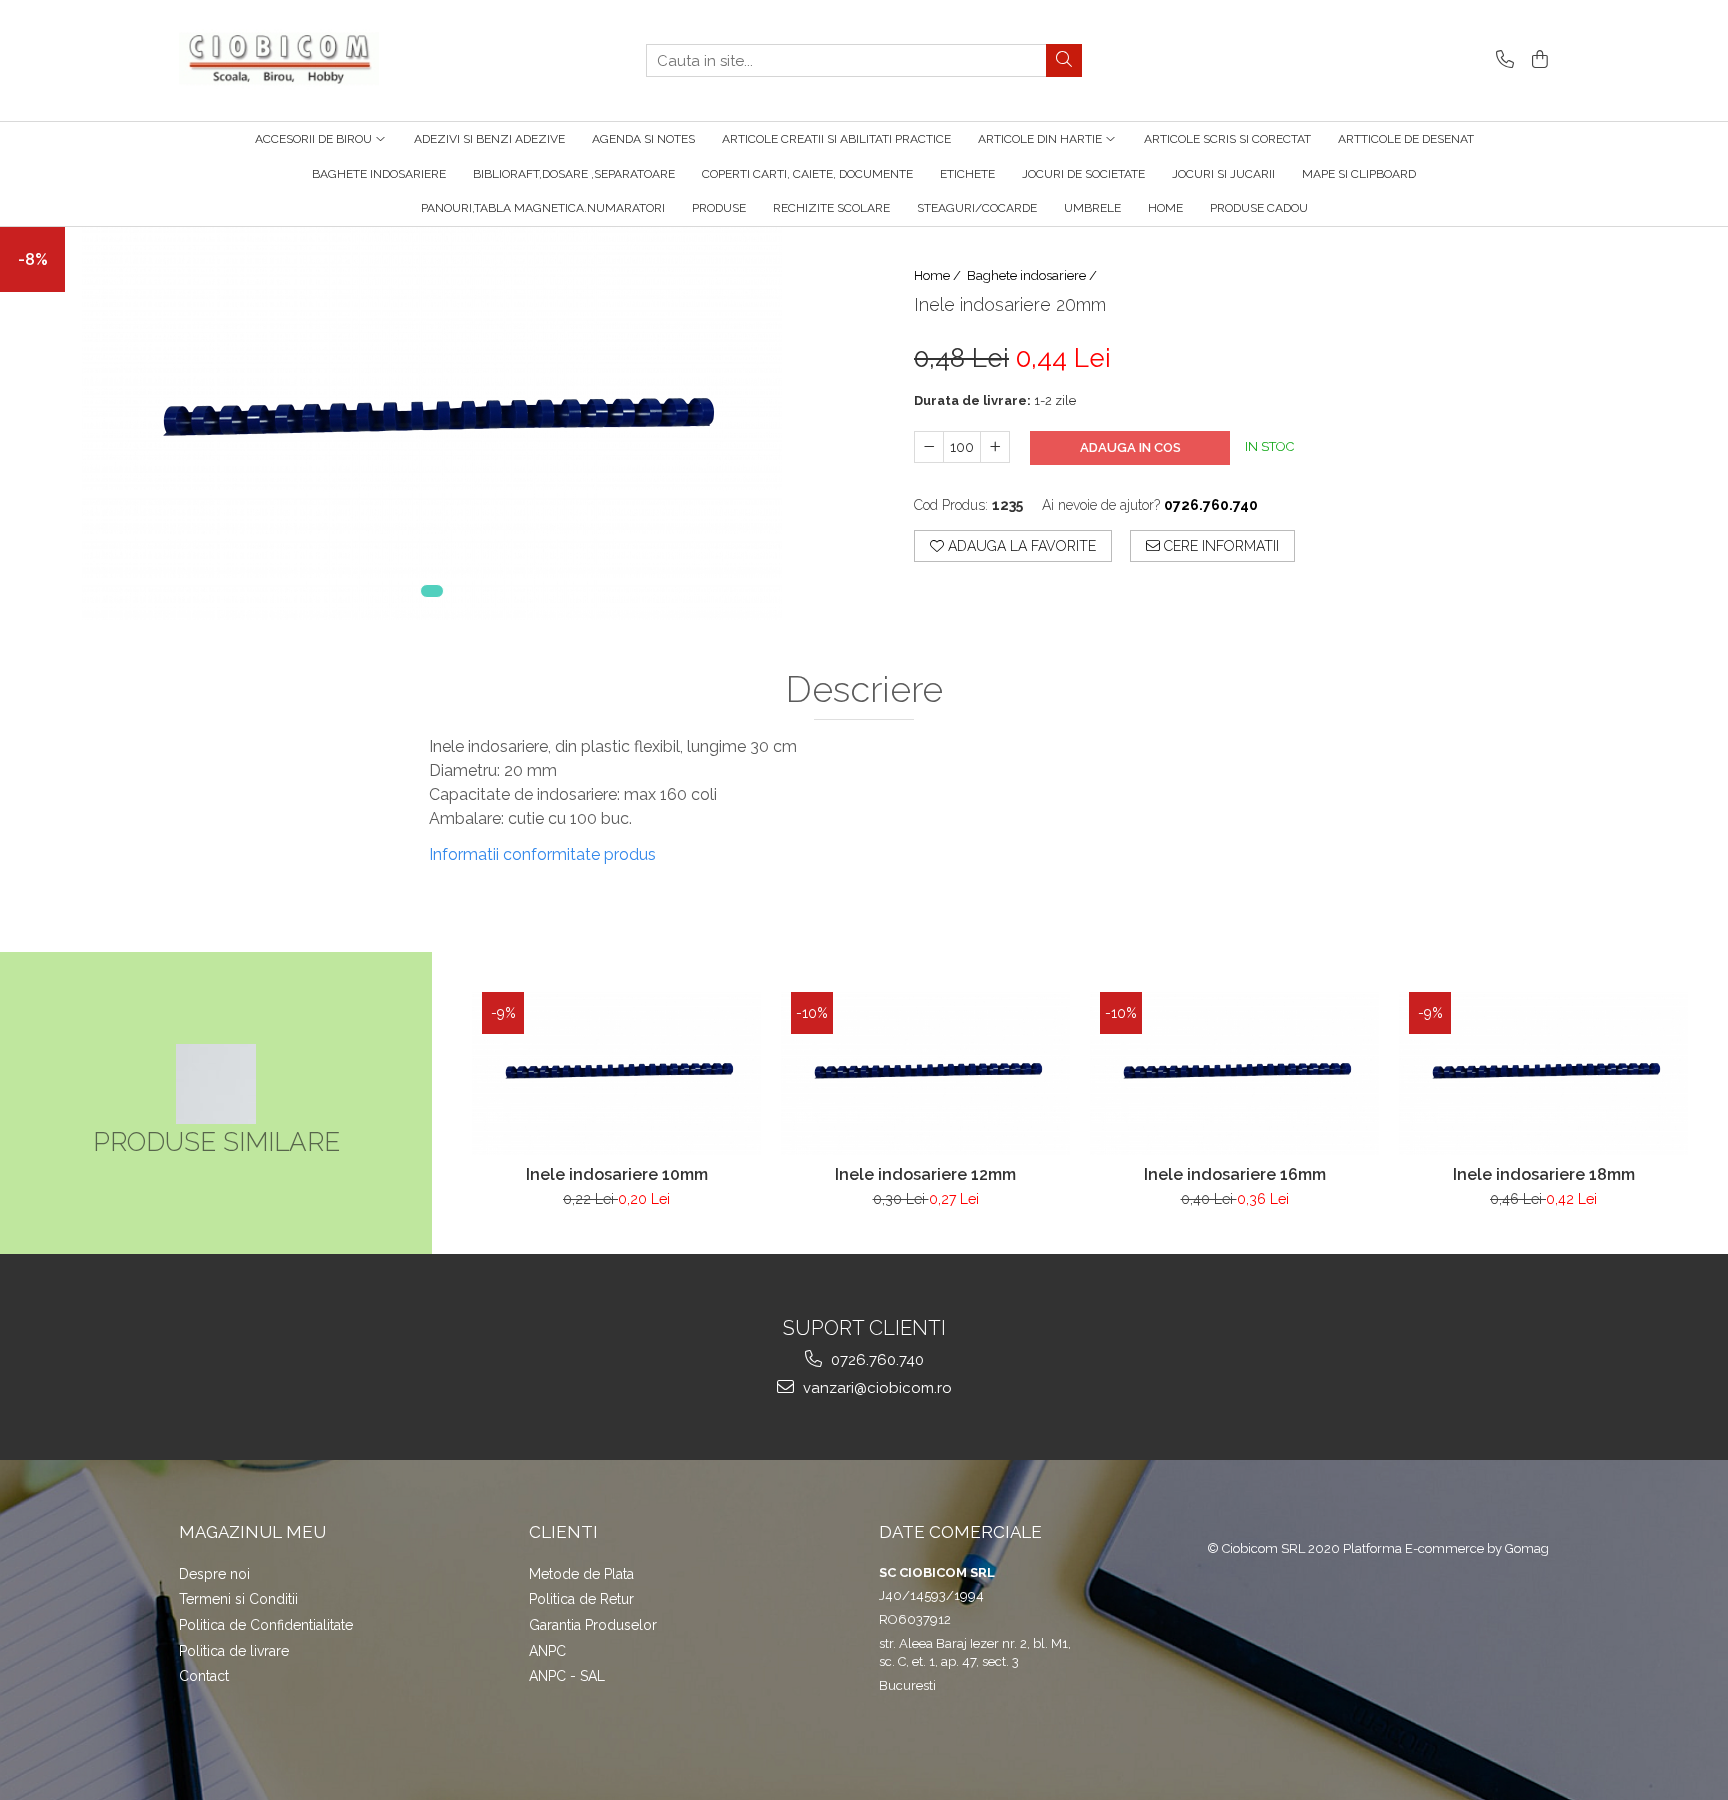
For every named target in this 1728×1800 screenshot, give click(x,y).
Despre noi (214, 1574)
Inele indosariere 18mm (1544, 1174)
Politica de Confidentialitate (266, 1625)
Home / (939, 275)
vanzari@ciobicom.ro (875, 1388)
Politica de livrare (234, 1651)
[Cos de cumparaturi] (1536, 60)
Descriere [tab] (864, 690)
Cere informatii (1219, 546)
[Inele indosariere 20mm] (432, 423)
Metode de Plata (581, 1574)
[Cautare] (1064, 60)
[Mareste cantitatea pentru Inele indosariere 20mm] (995, 447)
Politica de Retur (581, 1599)
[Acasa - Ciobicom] (279, 61)
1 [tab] (432, 591)
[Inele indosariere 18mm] (1543, 1073)
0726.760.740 (875, 1360)
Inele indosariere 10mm (617, 1174)
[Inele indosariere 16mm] (1234, 1073)
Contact (204, 1676)
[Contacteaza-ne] (1501, 60)
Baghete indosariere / (1033, 275)
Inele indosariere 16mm (1235, 1174)
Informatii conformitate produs (542, 854)
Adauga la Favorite (1020, 546)
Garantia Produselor (593, 1625)
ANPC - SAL (567, 1676)
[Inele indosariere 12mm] (925, 1073)
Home (1165, 208)
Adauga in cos (1130, 447)
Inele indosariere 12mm (925, 1174)
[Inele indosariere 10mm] (616, 1073)
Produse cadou (1259, 208)
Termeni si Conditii (238, 1599)
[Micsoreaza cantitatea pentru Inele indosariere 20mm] (929, 447)
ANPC (547, 1651)
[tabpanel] (432, 423)
